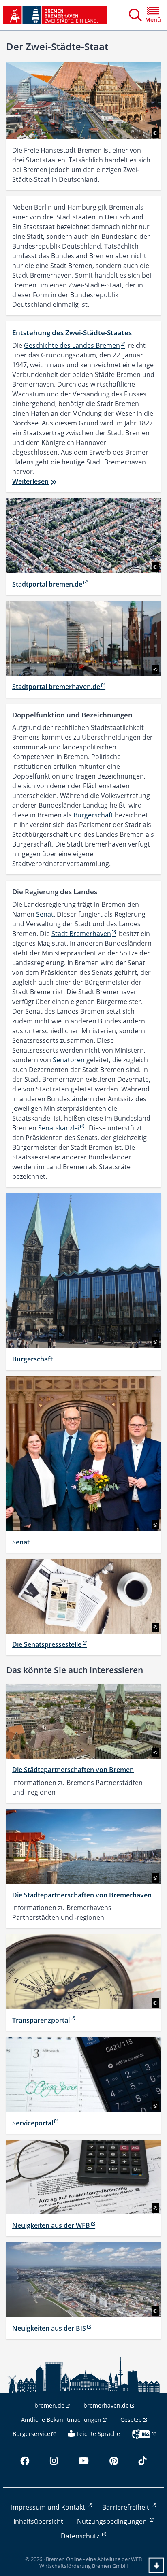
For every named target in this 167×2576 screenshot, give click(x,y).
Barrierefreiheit (126, 2507)
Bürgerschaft (93, 815)
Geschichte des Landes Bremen (72, 345)
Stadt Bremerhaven (81, 934)
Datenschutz (81, 2536)
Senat (45, 914)
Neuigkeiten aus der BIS (49, 2328)
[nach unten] (156, 2565)
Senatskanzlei (59, 1128)
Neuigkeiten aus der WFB (51, 2225)
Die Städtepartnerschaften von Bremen (73, 1770)
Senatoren (69, 1060)
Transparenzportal (41, 2020)
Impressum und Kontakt (49, 2507)
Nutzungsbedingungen (113, 2521)
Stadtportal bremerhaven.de (56, 687)
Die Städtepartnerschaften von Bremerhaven (82, 1895)
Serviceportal (33, 2123)
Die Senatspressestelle (47, 1644)
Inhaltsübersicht (38, 2521)
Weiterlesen (30, 481)
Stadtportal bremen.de (47, 584)
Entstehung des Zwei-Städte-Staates (72, 333)
